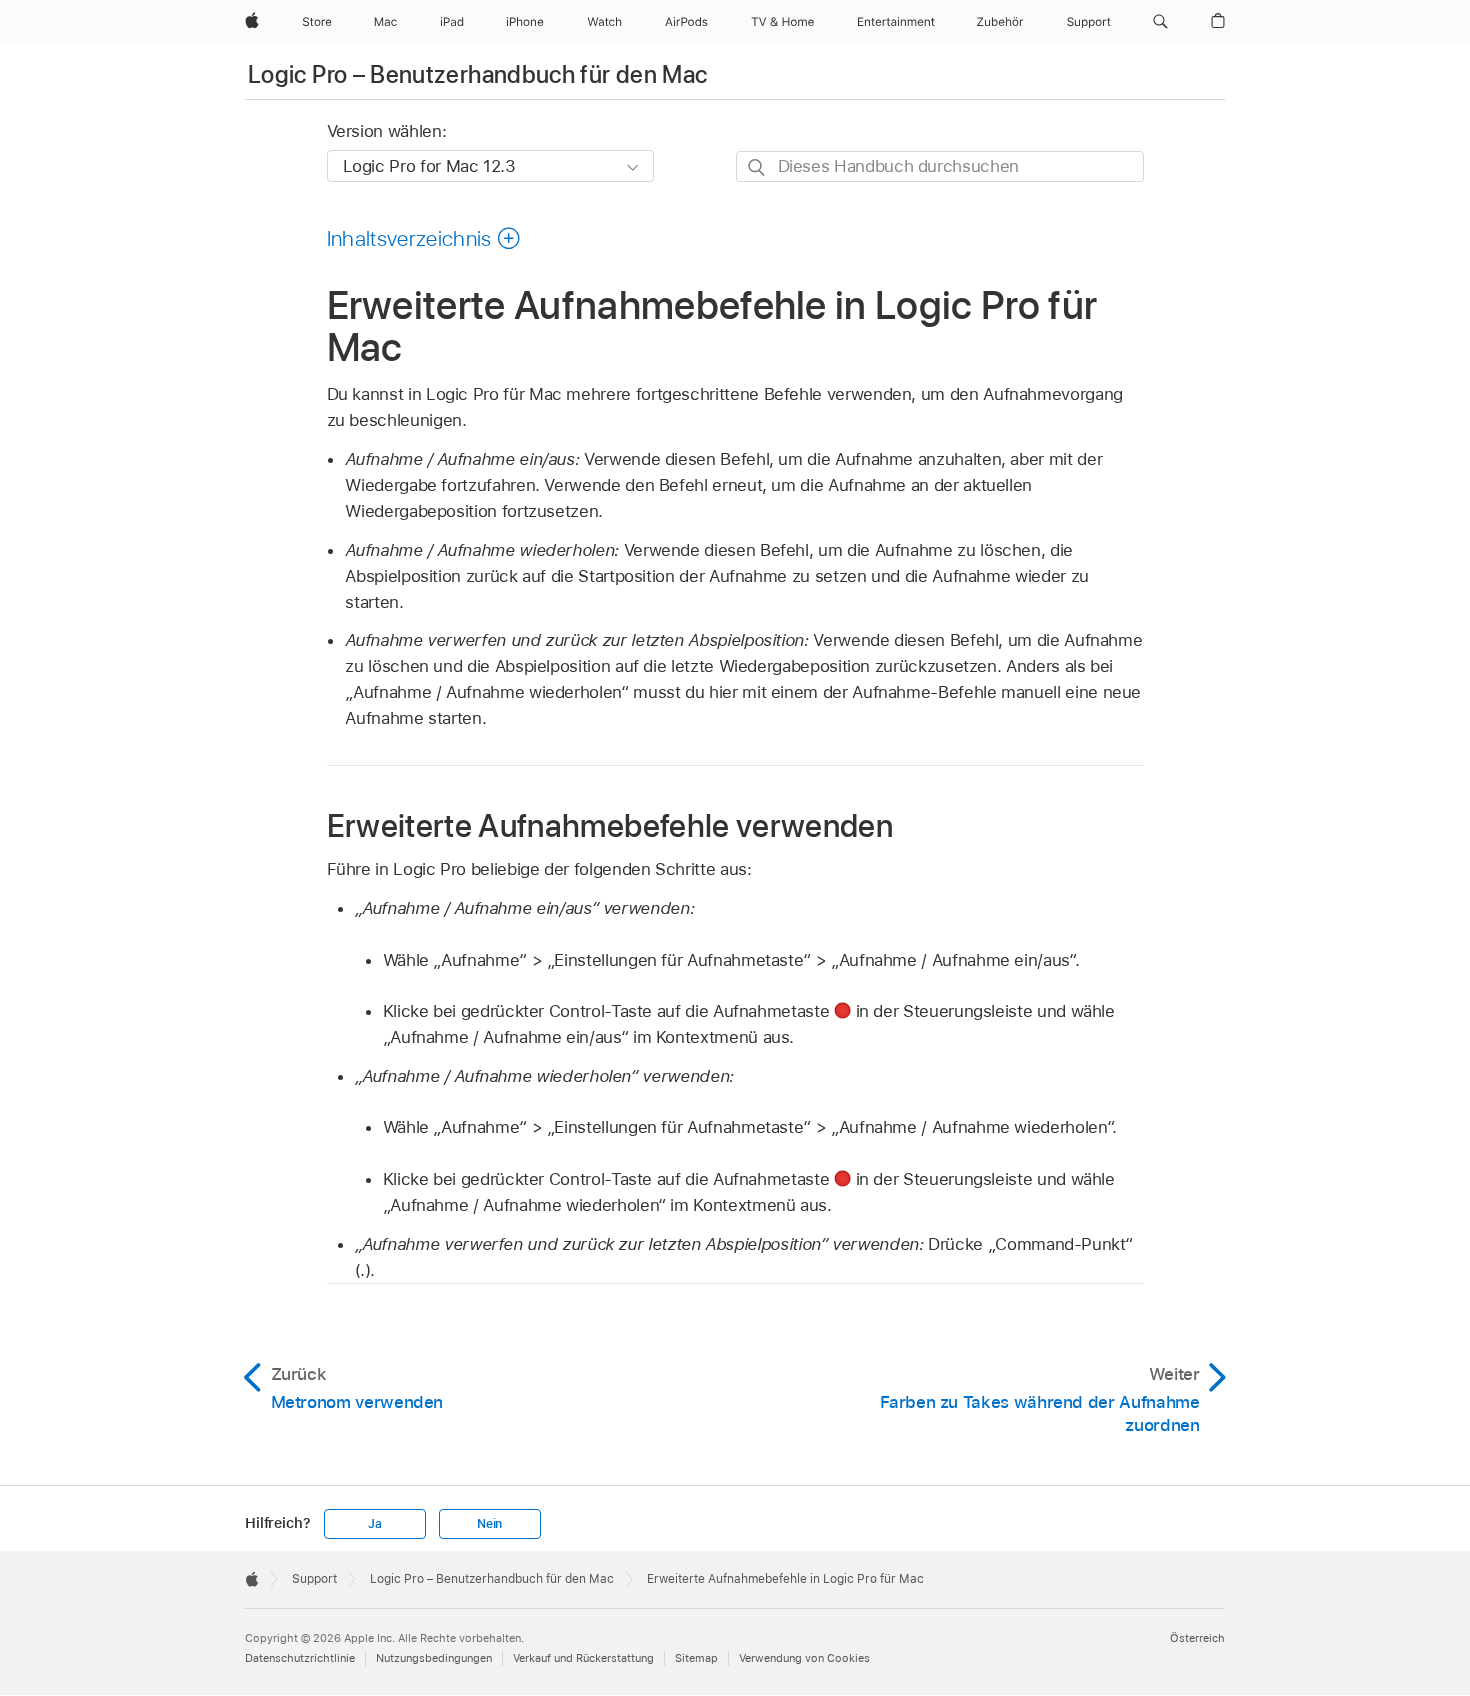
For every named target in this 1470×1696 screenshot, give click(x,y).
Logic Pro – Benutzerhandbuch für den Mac (477, 74)
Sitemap (696, 1658)
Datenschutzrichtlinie (300, 1658)
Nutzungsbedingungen (434, 1658)
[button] (1160, 22)
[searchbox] (940, 166)
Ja (375, 1524)
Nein (489, 1524)
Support (314, 1579)
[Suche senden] (757, 167)
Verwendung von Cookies (804, 1658)
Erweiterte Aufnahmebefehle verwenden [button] (610, 825)
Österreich (1197, 1638)
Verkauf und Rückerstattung (583, 1658)
